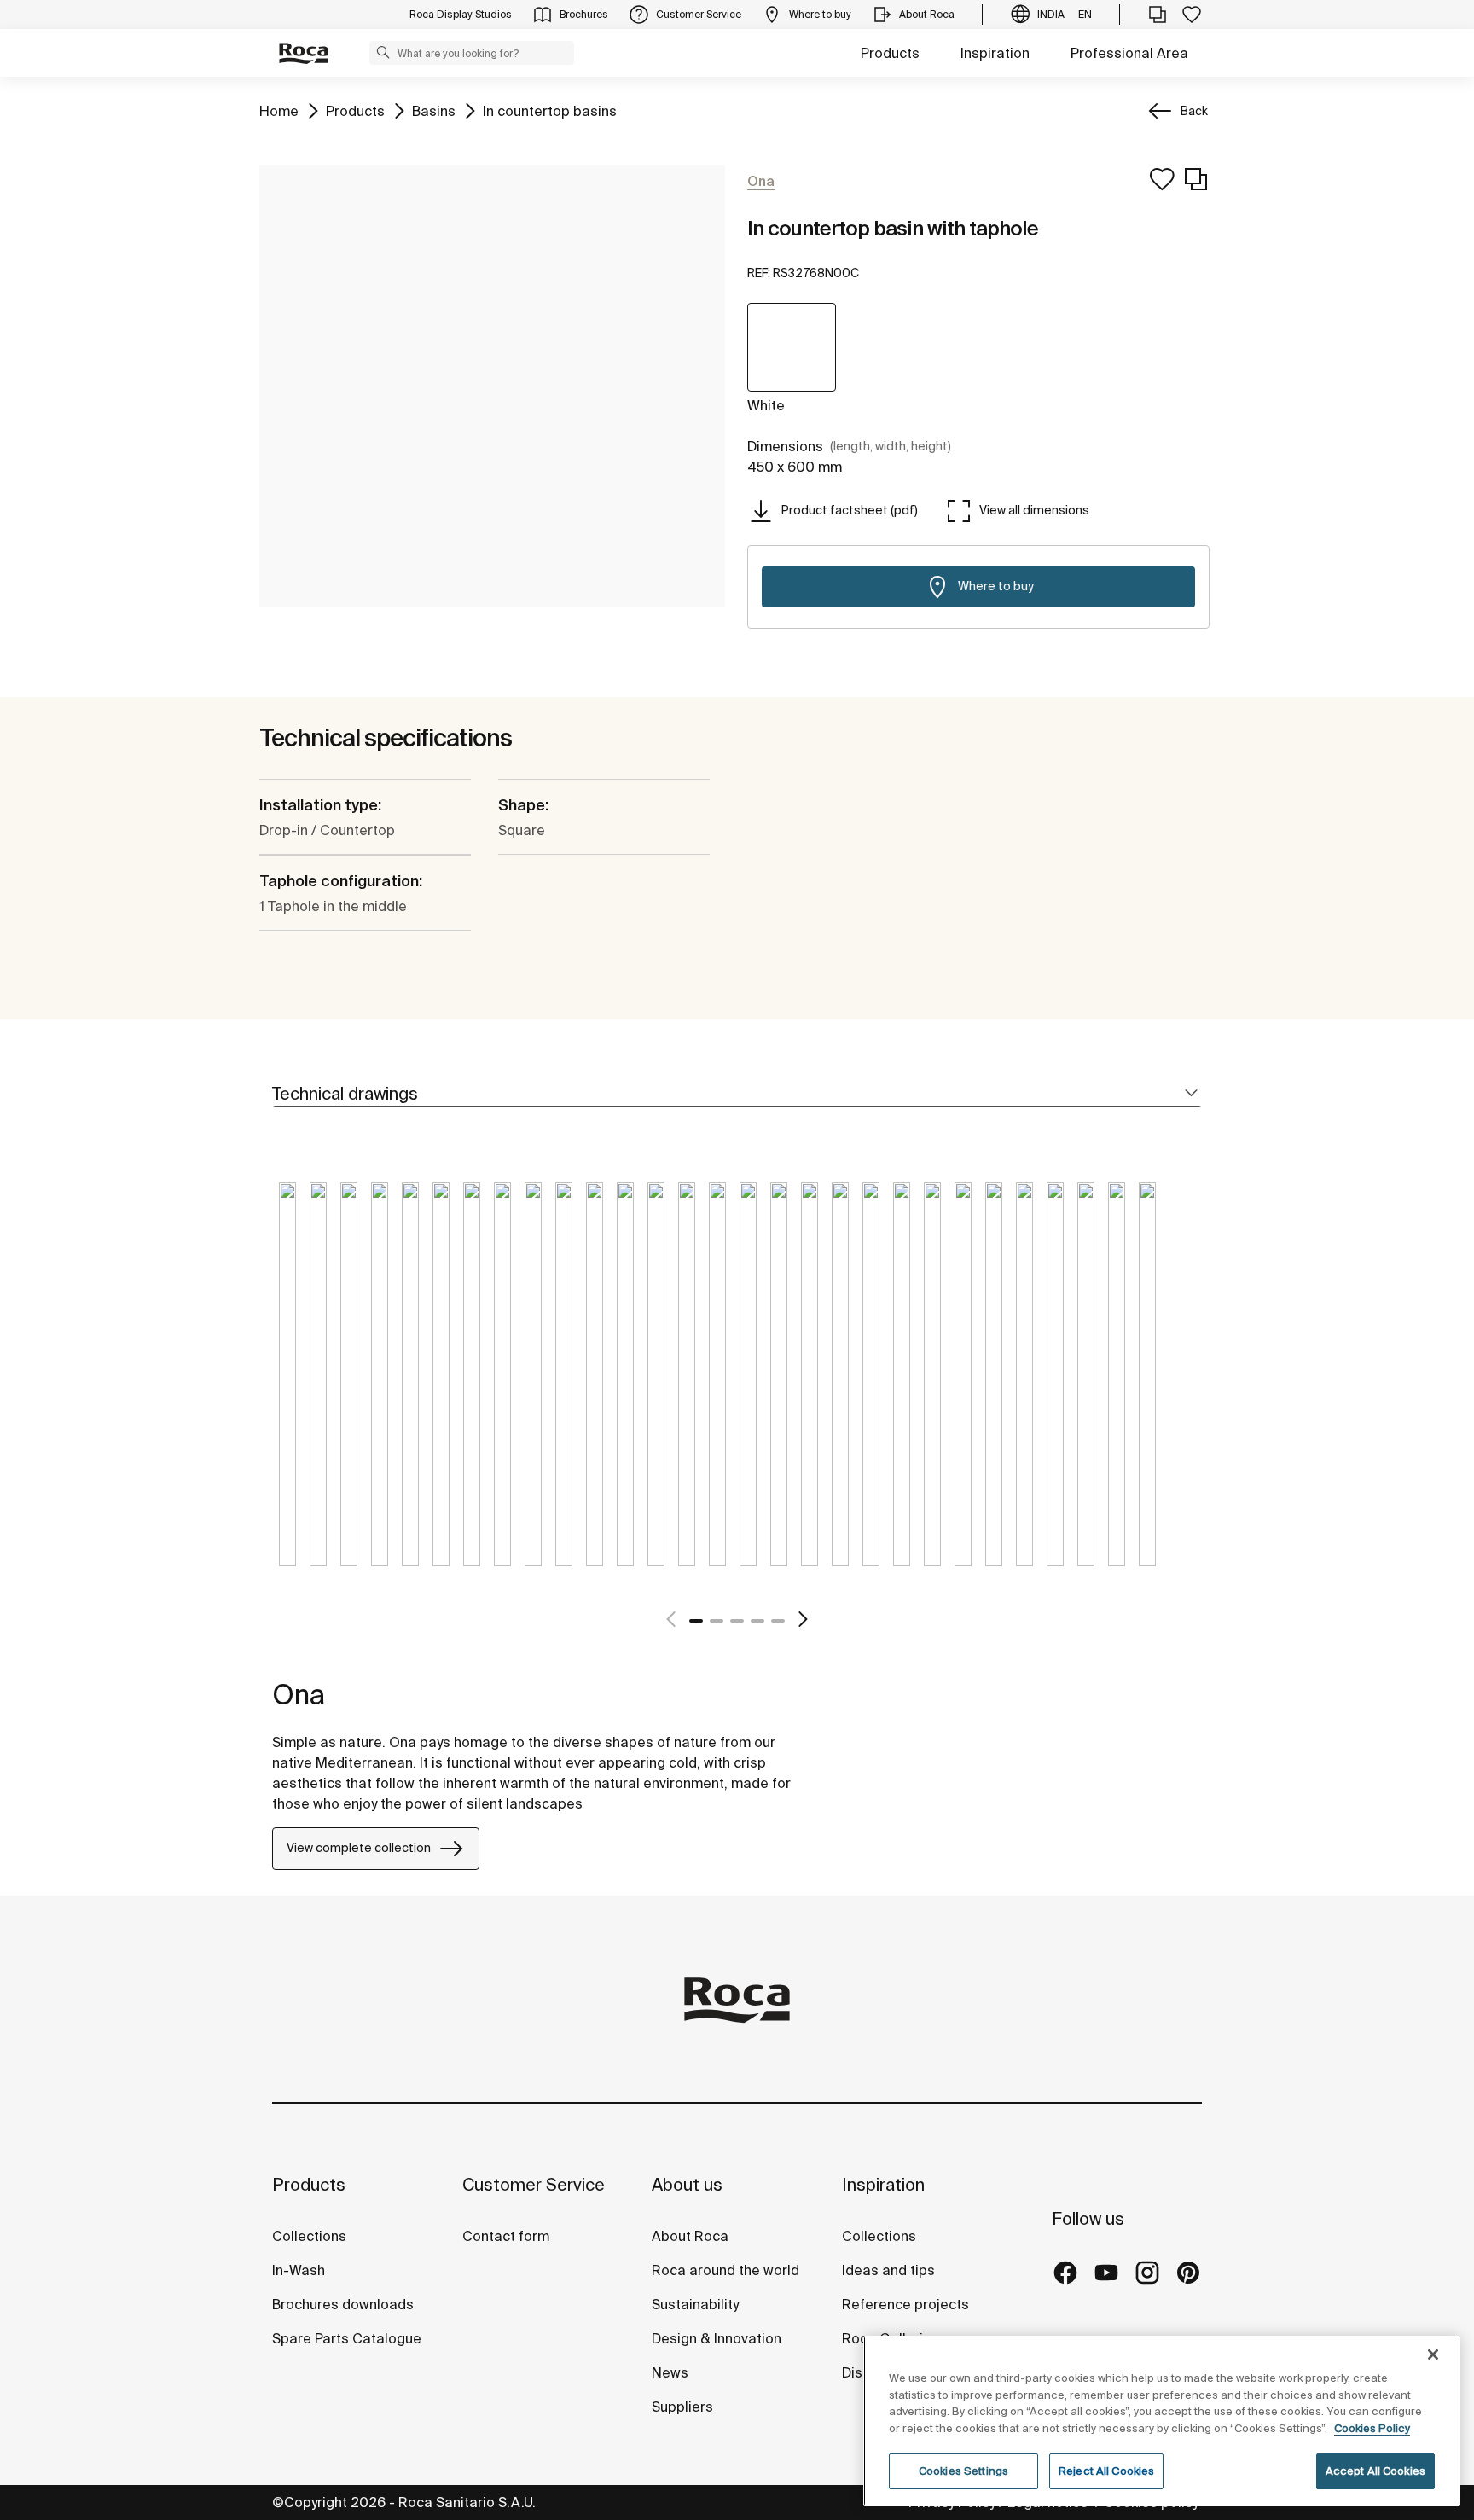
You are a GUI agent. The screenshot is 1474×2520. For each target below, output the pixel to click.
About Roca (690, 2236)
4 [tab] (757, 1621)
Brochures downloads (343, 2304)
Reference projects (905, 2304)
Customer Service (534, 2184)
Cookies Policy (1372, 2428)
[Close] (1433, 2355)
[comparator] (1158, 15)
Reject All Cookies (1106, 2471)
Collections (309, 2236)
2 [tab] (717, 1621)
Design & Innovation (717, 2338)
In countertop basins (550, 110)
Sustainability (695, 2304)
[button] (383, 52)
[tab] (737, 1094)
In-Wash (299, 2270)
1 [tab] (696, 1621)
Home (279, 110)
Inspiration (995, 53)
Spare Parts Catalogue (347, 2338)
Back (1194, 111)
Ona (299, 1694)
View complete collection (359, 1848)
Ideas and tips (888, 2270)
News (670, 2372)
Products (890, 53)
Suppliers (682, 2407)
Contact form (506, 2236)
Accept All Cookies (1375, 2471)
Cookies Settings (963, 2471)
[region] (1162, 2421)
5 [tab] (778, 1621)
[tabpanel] (287, 1387)
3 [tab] (737, 1621)
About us (687, 2184)
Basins (434, 110)
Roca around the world (725, 2270)
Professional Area (1129, 53)
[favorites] (1192, 15)
